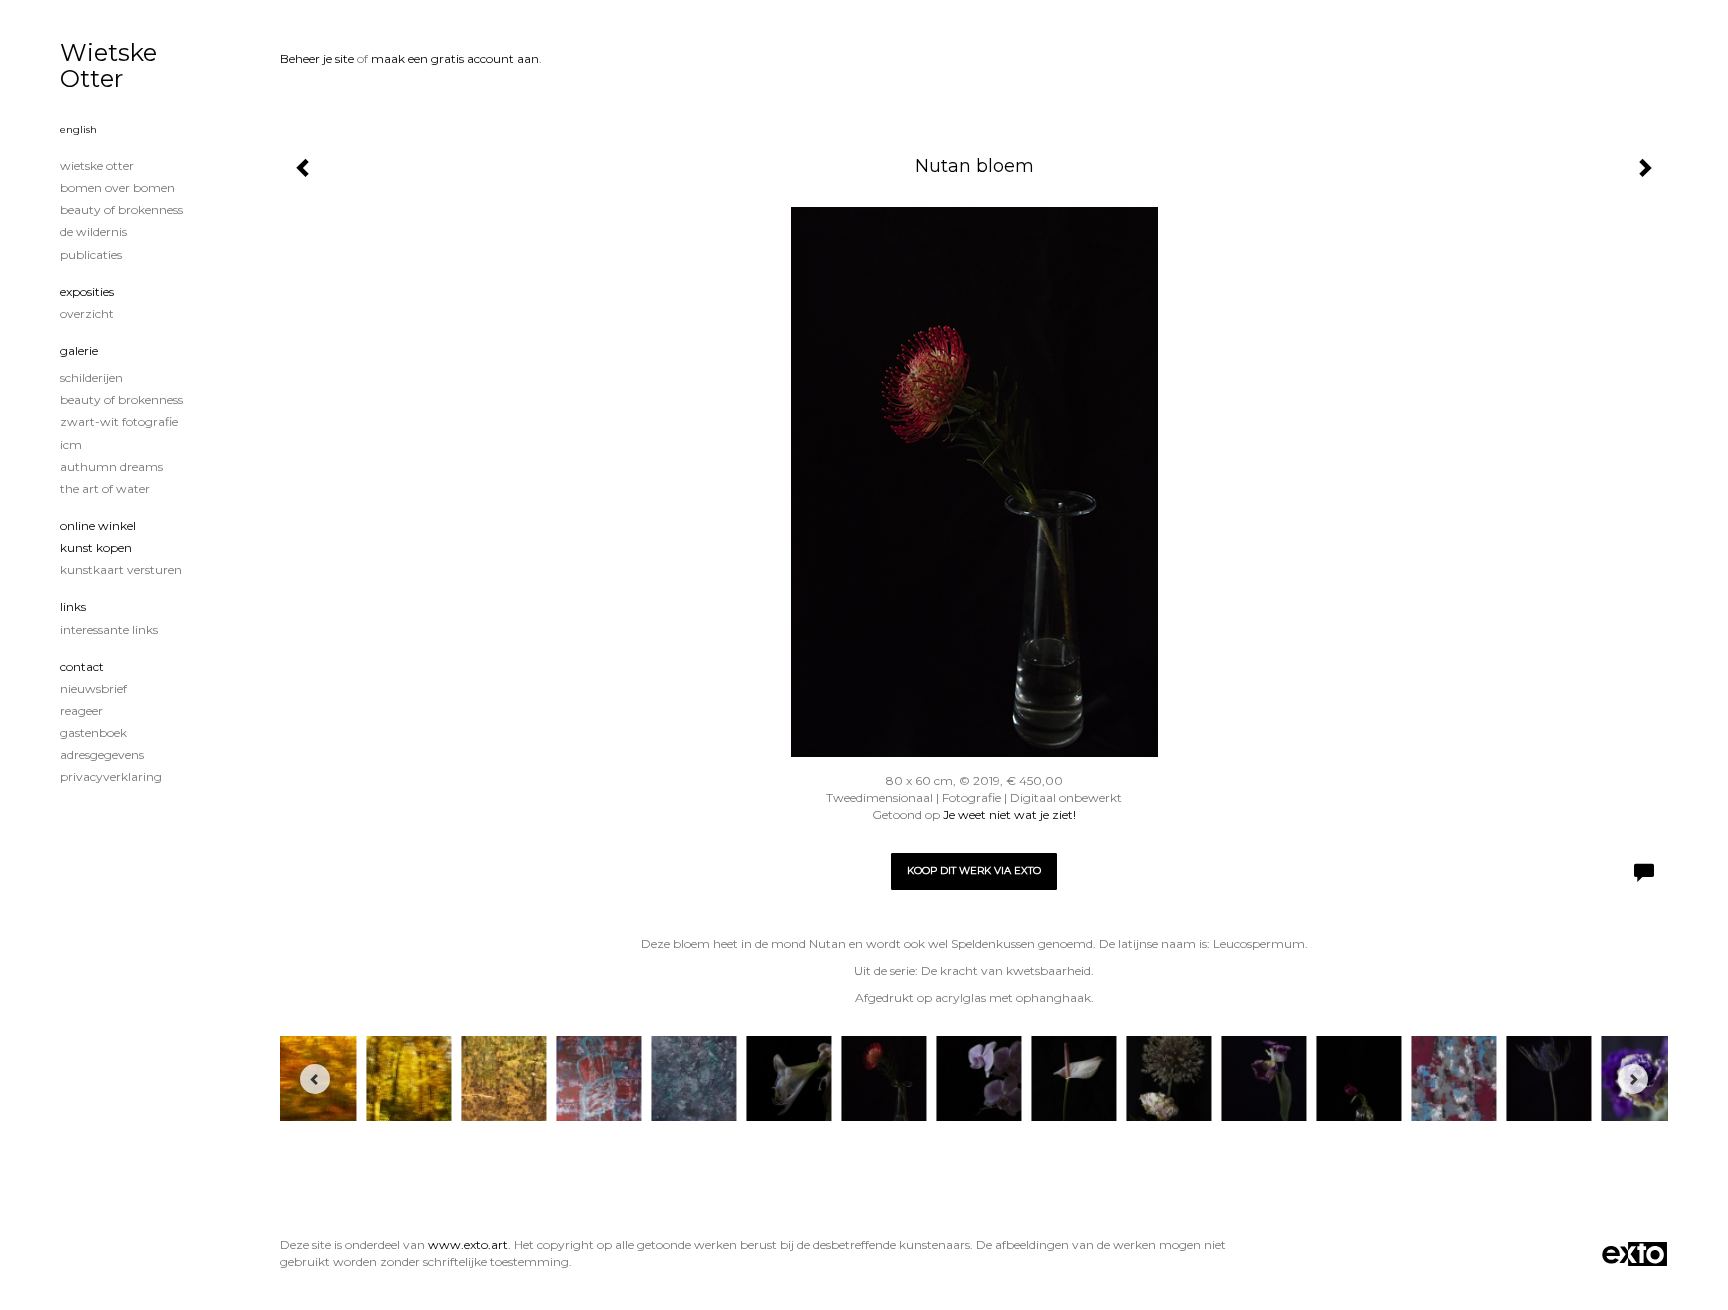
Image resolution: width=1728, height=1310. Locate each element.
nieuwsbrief (93, 688)
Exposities (87, 291)
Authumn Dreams (111, 466)
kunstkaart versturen (121, 569)
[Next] (1633, 1079)
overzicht (87, 313)
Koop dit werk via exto (974, 870)
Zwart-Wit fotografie (119, 421)
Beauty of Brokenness (121, 209)
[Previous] (315, 1079)
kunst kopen (96, 547)
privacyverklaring (111, 776)
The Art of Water (105, 488)
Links (73, 606)
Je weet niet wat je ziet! (1009, 814)
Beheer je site (317, 58)
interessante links (109, 629)
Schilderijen (91, 377)
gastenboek (93, 732)
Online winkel (98, 525)
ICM (71, 444)
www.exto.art (468, 1244)
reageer (81, 710)
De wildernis (93, 231)
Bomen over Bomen (117, 187)
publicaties (91, 254)
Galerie (79, 350)
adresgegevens (102, 754)
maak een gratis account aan (455, 58)
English (78, 129)
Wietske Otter (108, 65)
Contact (82, 666)
